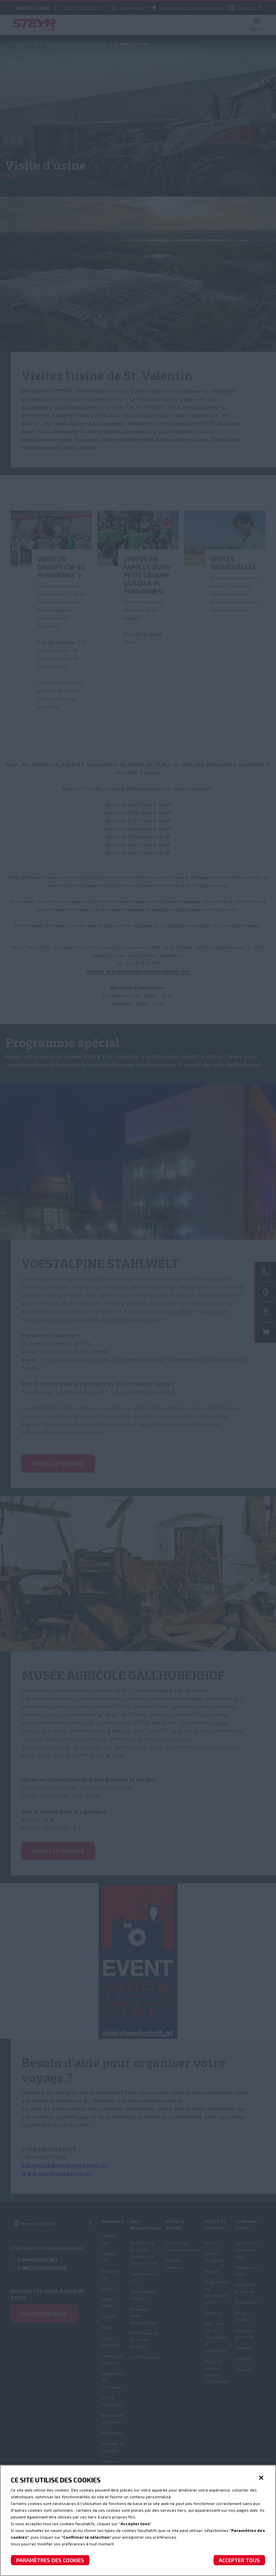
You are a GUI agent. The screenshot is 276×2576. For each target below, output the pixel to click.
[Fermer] (261, 2478)
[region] (138, 2520)
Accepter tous (239, 2560)
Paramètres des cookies (50, 2560)
